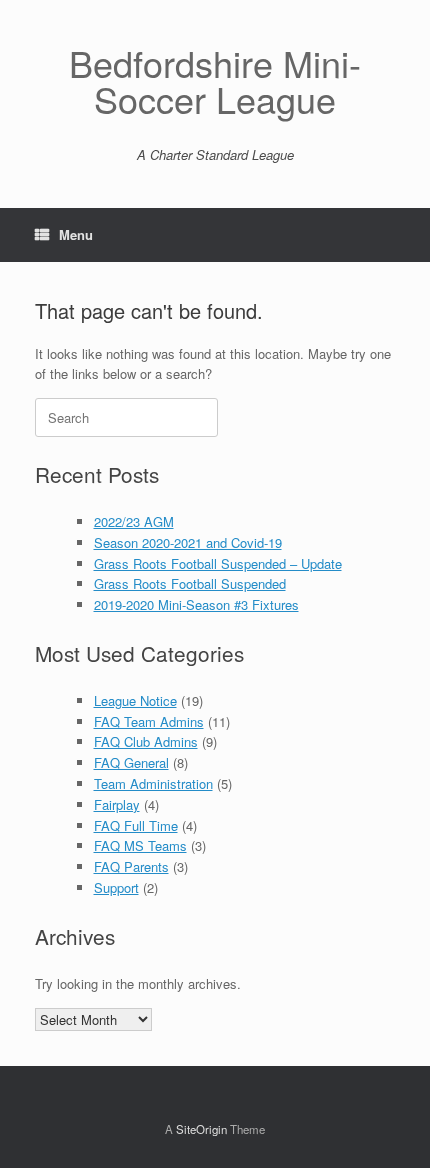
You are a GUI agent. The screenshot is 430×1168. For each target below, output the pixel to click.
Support (116, 887)
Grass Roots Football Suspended (190, 583)
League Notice (135, 700)
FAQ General (131, 762)
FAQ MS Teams (140, 845)
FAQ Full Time (136, 825)
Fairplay (117, 804)
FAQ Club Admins (146, 741)
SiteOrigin (201, 1129)
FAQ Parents (131, 866)
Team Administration (153, 783)
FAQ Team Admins (149, 721)
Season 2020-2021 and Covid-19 (188, 542)
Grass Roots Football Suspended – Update (218, 563)
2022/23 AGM (134, 521)
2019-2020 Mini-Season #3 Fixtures (196, 604)
